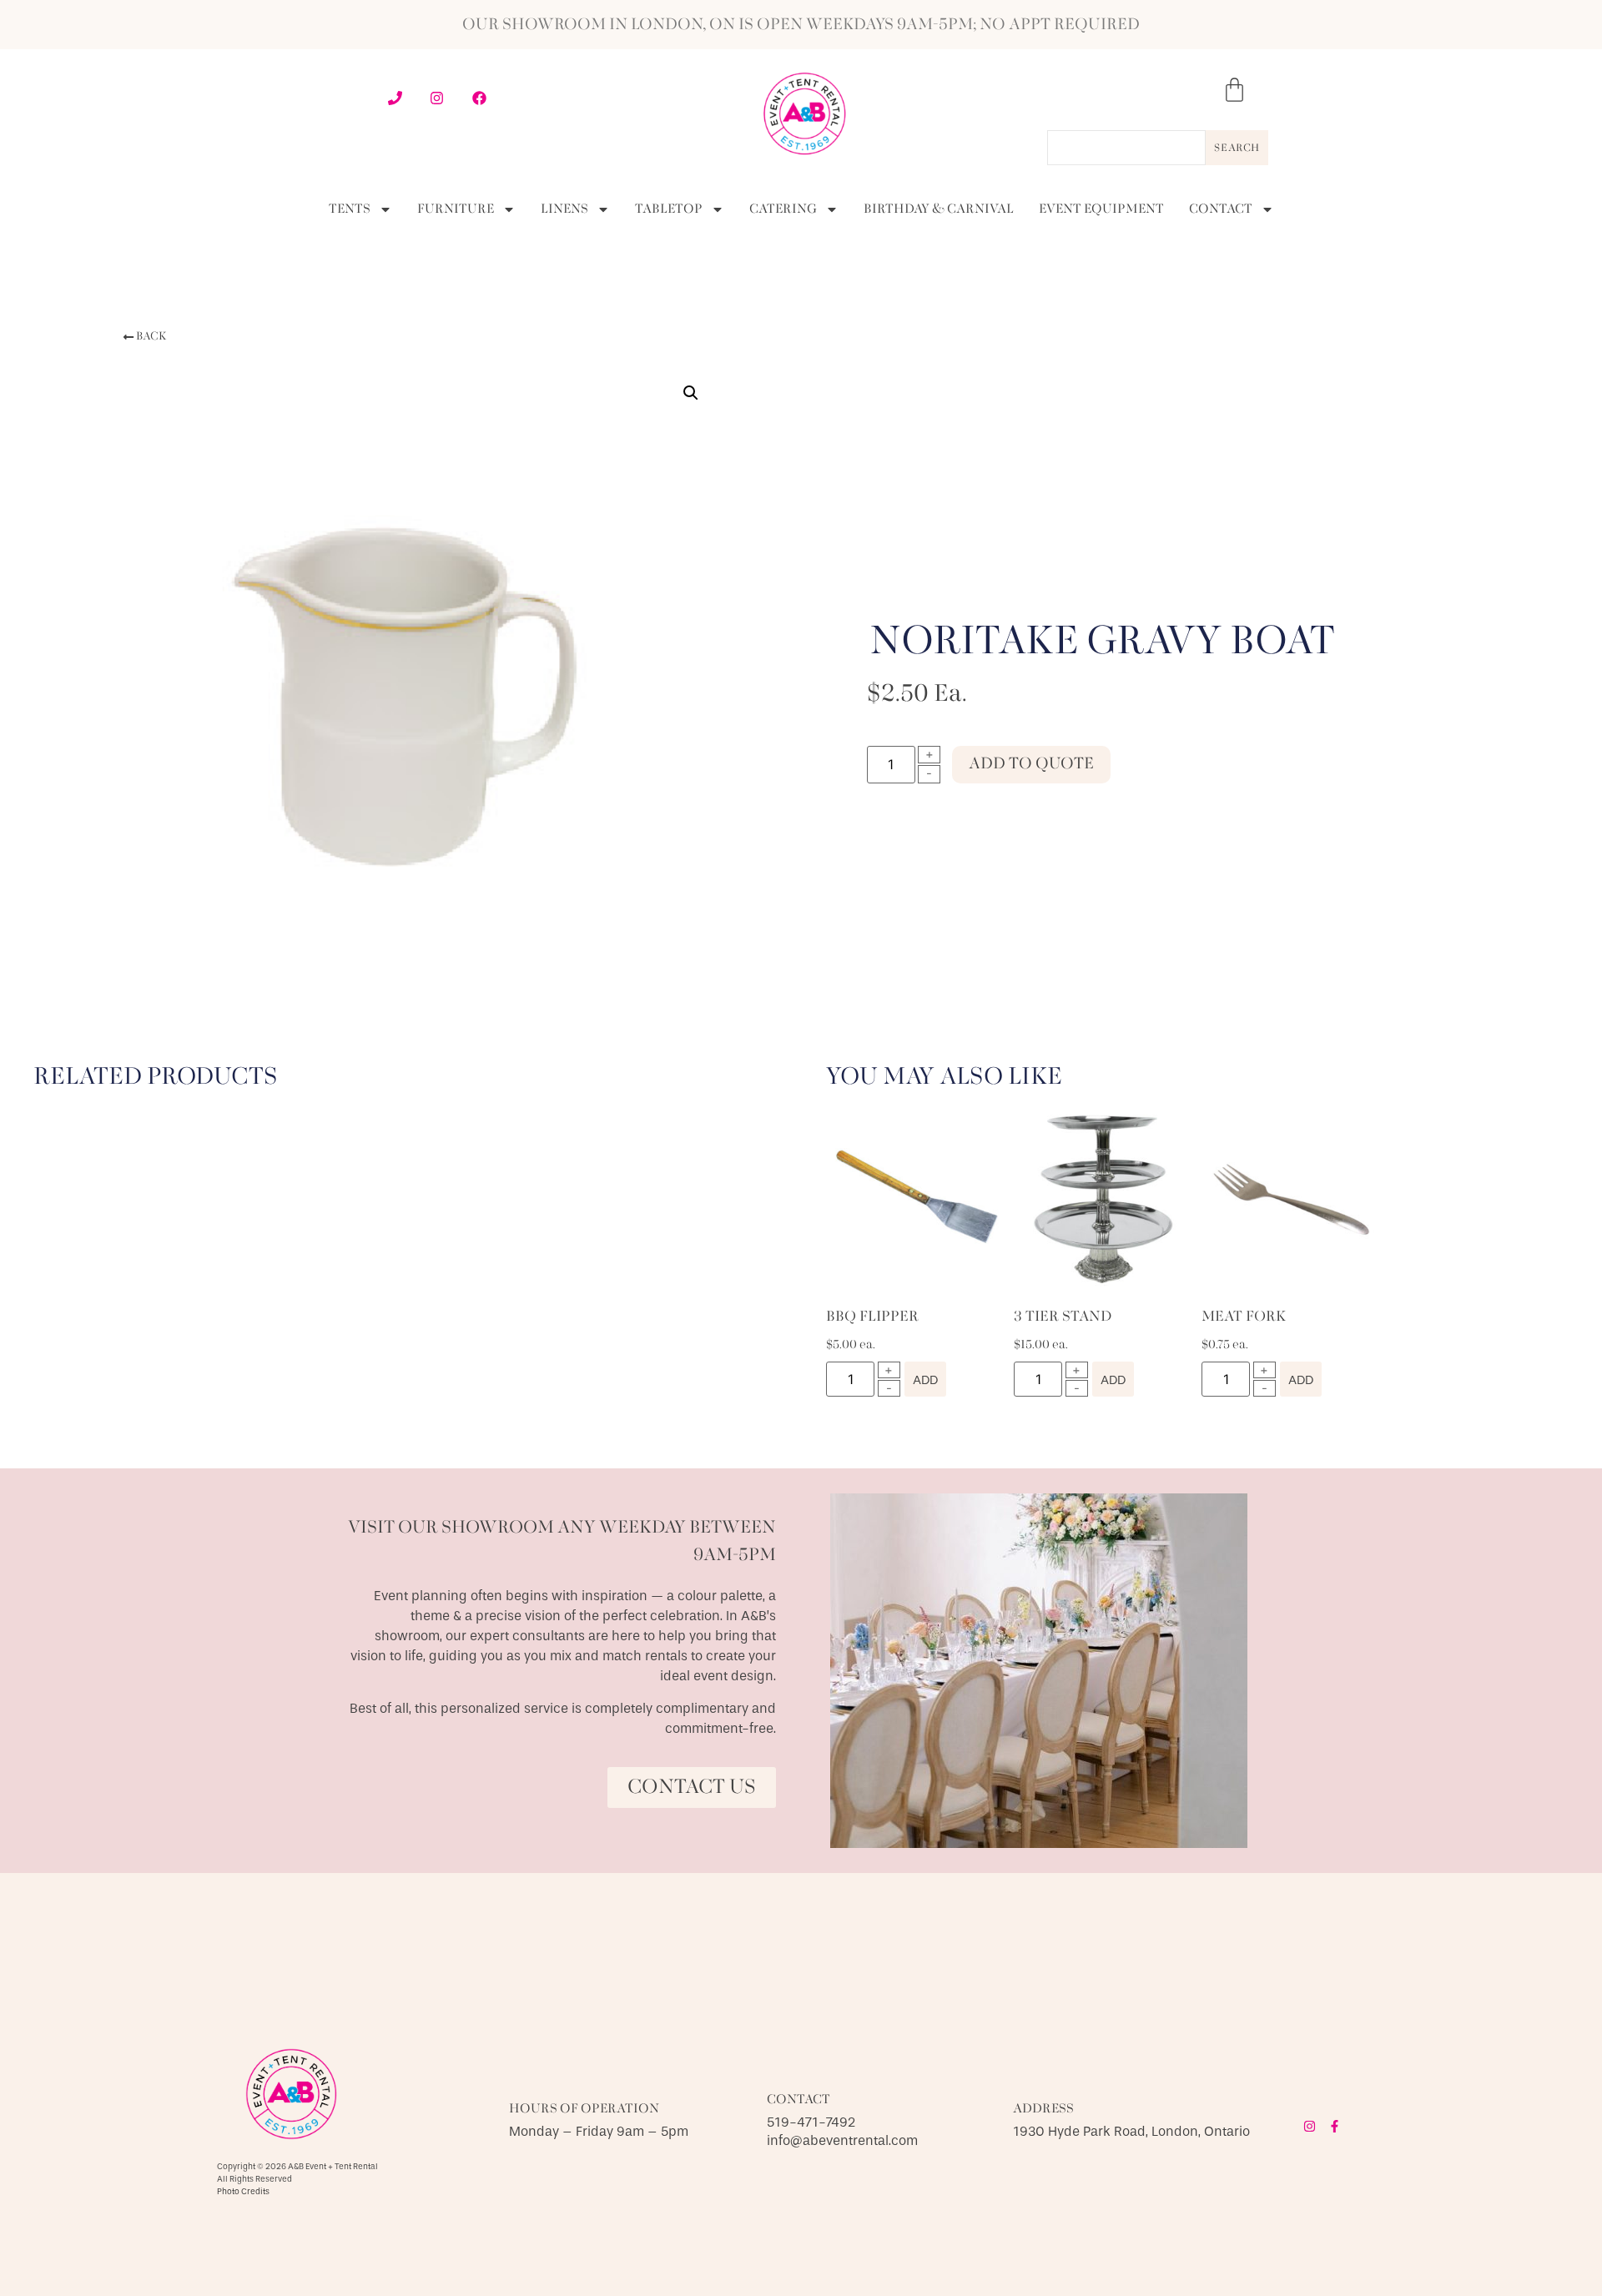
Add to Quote (1031, 764)
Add (925, 1380)
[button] (144, 337)
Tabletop (669, 209)
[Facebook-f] (1335, 2126)
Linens (564, 209)
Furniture (456, 209)
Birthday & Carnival (939, 209)
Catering (783, 209)
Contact (1221, 209)
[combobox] (1126, 148)
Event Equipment (1101, 209)
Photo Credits (243, 2192)
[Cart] (1234, 90)
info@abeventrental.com (842, 2140)
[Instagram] (1310, 2126)
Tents (350, 209)
